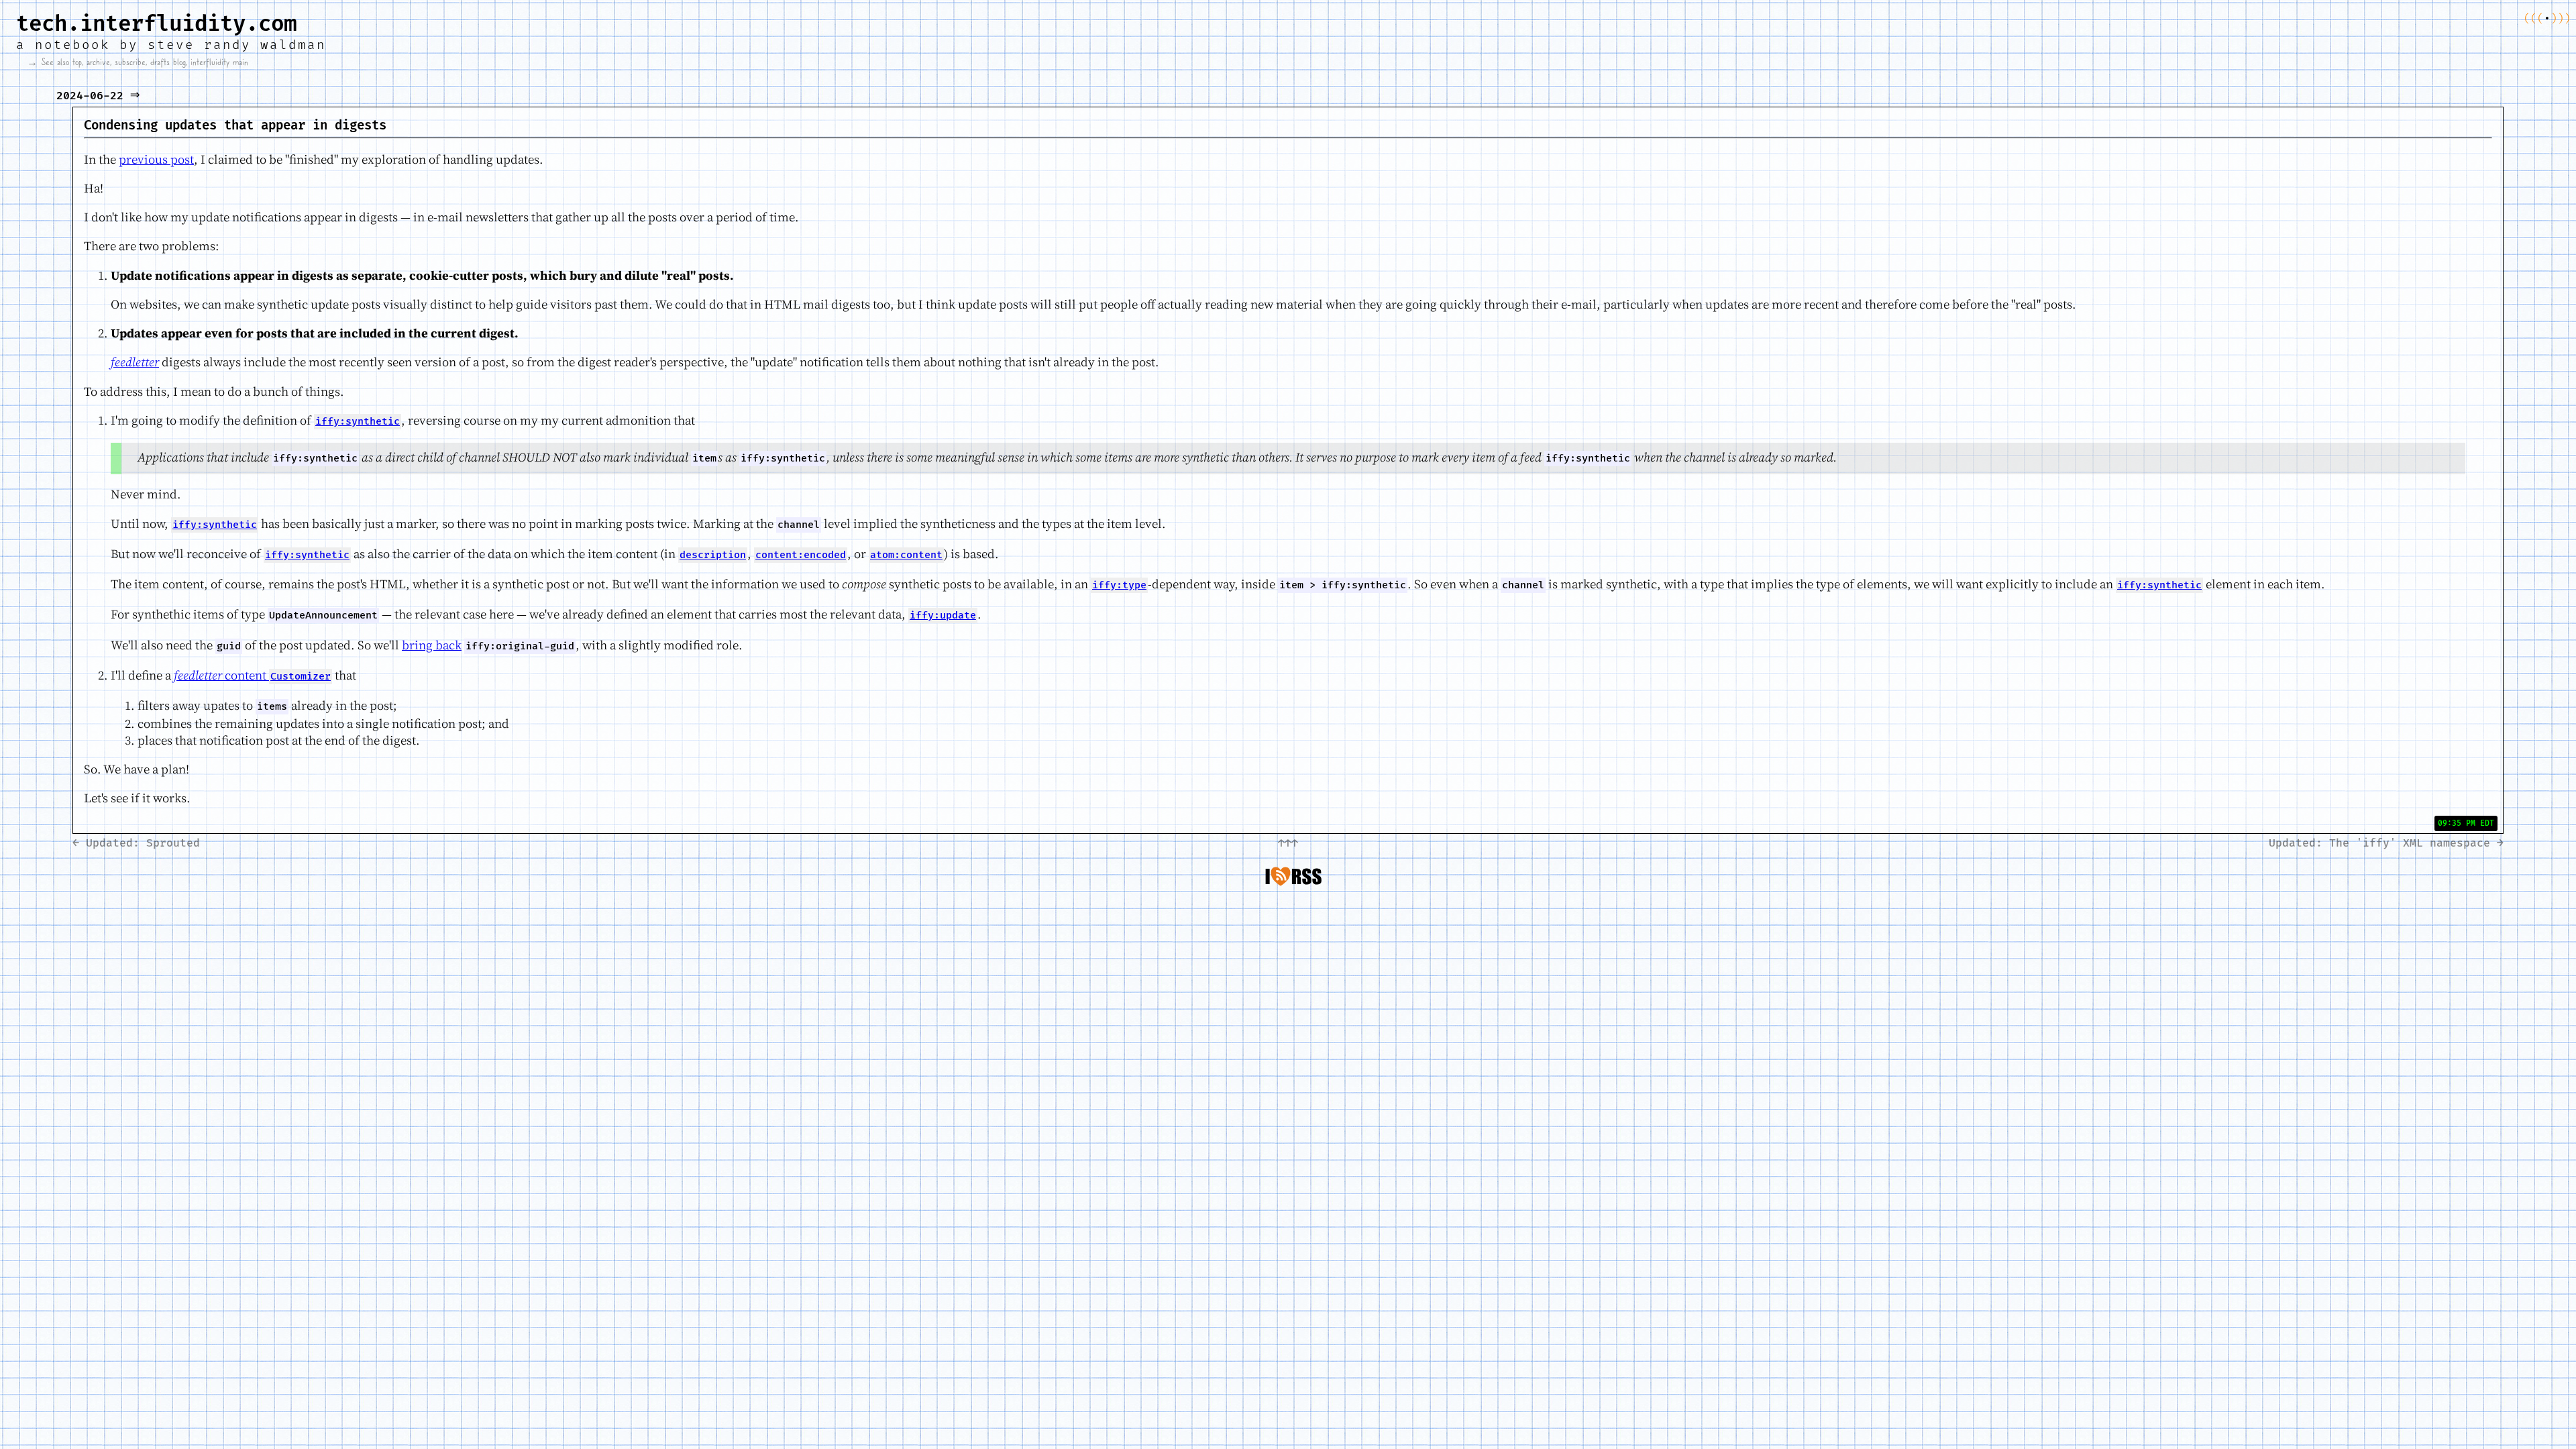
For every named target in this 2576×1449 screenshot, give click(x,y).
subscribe (130, 62)
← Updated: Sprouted (136, 843)
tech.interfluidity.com (156, 24)
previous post (156, 159)
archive (98, 62)
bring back (432, 645)
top (77, 62)
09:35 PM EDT (2466, 823)
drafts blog (168, 62)
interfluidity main (219, 62)
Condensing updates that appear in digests (235, 126)
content (252, 675)
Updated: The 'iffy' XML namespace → (2386, 843)
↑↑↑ (1288, 843)
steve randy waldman (237, 45)
